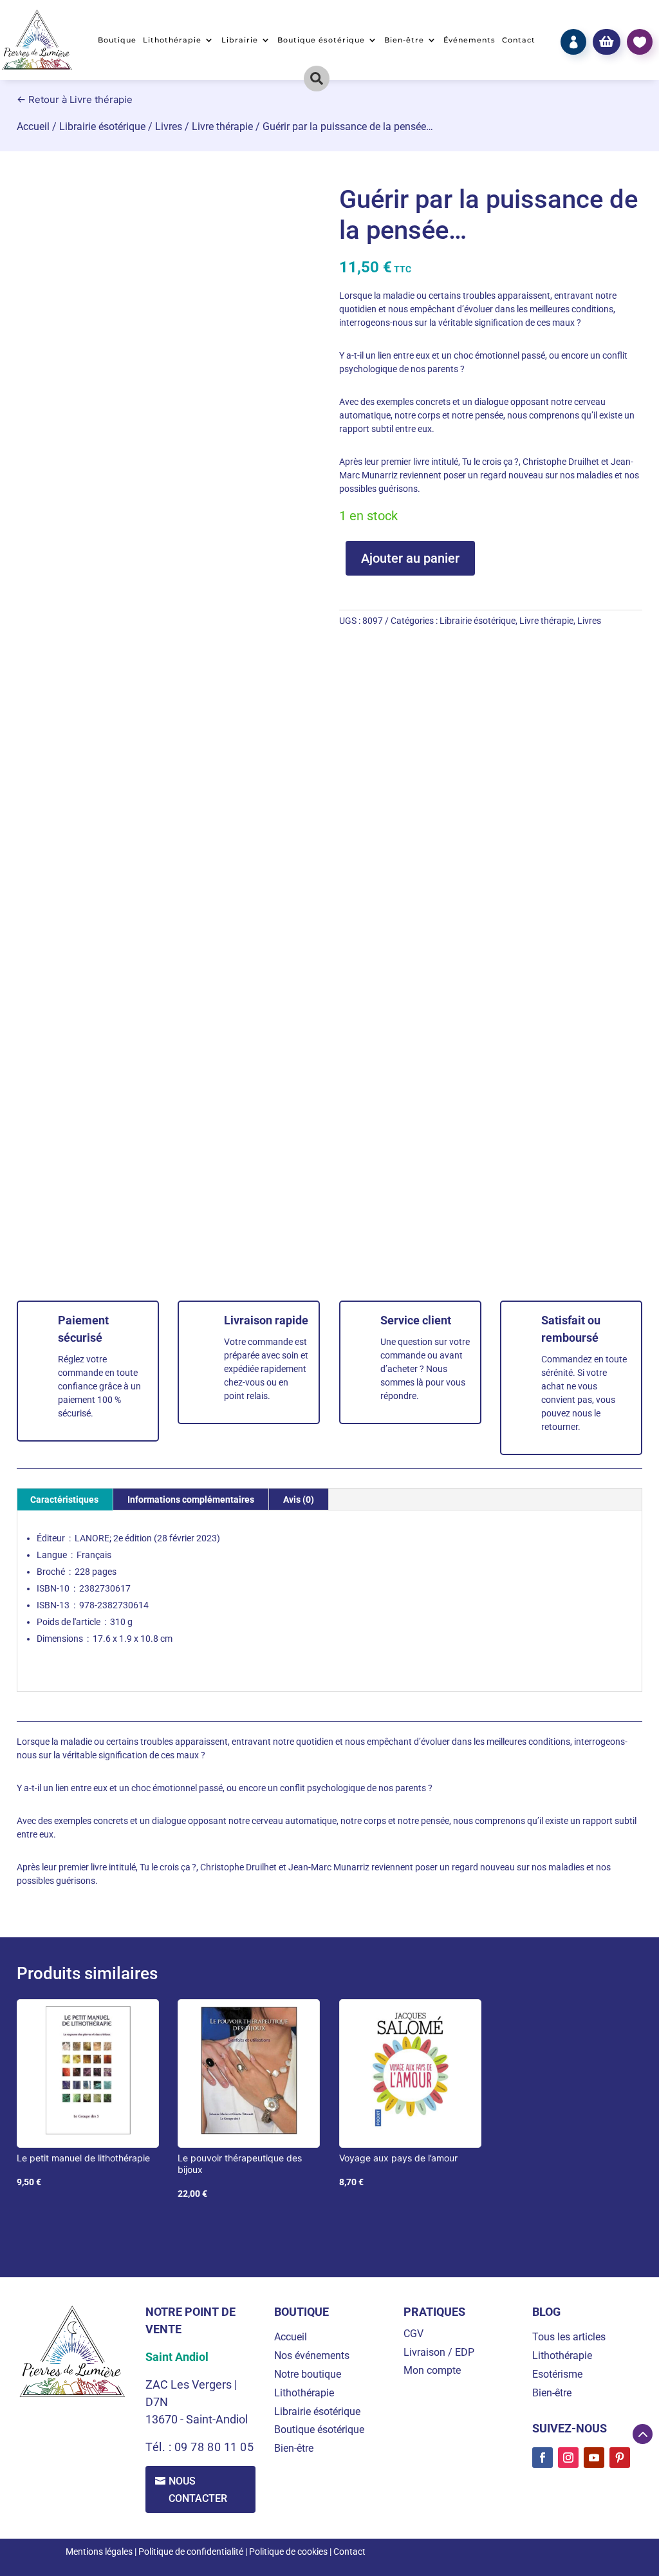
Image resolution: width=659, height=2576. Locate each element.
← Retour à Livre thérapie (75, 99)
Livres (169, 127)
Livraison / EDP (439, 2352)
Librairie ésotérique (102, 127)
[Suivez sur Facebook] (543, 2458)
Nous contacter (198, 2490)
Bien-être (404, 40)
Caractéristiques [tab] (64, 1500)
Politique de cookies (288, 2552)
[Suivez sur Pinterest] (620, 2458)
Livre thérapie (222, 127)
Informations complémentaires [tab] (191, 1500)
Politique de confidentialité (191, 2552)
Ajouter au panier (410, 558)
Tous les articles (569, 2337)
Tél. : (160, 2447)
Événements (469, 40)
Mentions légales (99, 2552)
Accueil (33, 127)
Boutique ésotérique (321, 40)
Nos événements (312, 2355)
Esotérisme (557, 2374)
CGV (413, 2334)
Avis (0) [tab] (299, 1500)
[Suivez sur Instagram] (568, 2458)
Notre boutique (308, 2374)
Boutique (117, 40)
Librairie (240, 40)
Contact (519, 40)
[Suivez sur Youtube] (594, 2458)
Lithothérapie (172, 40)
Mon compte (432, 2370)
